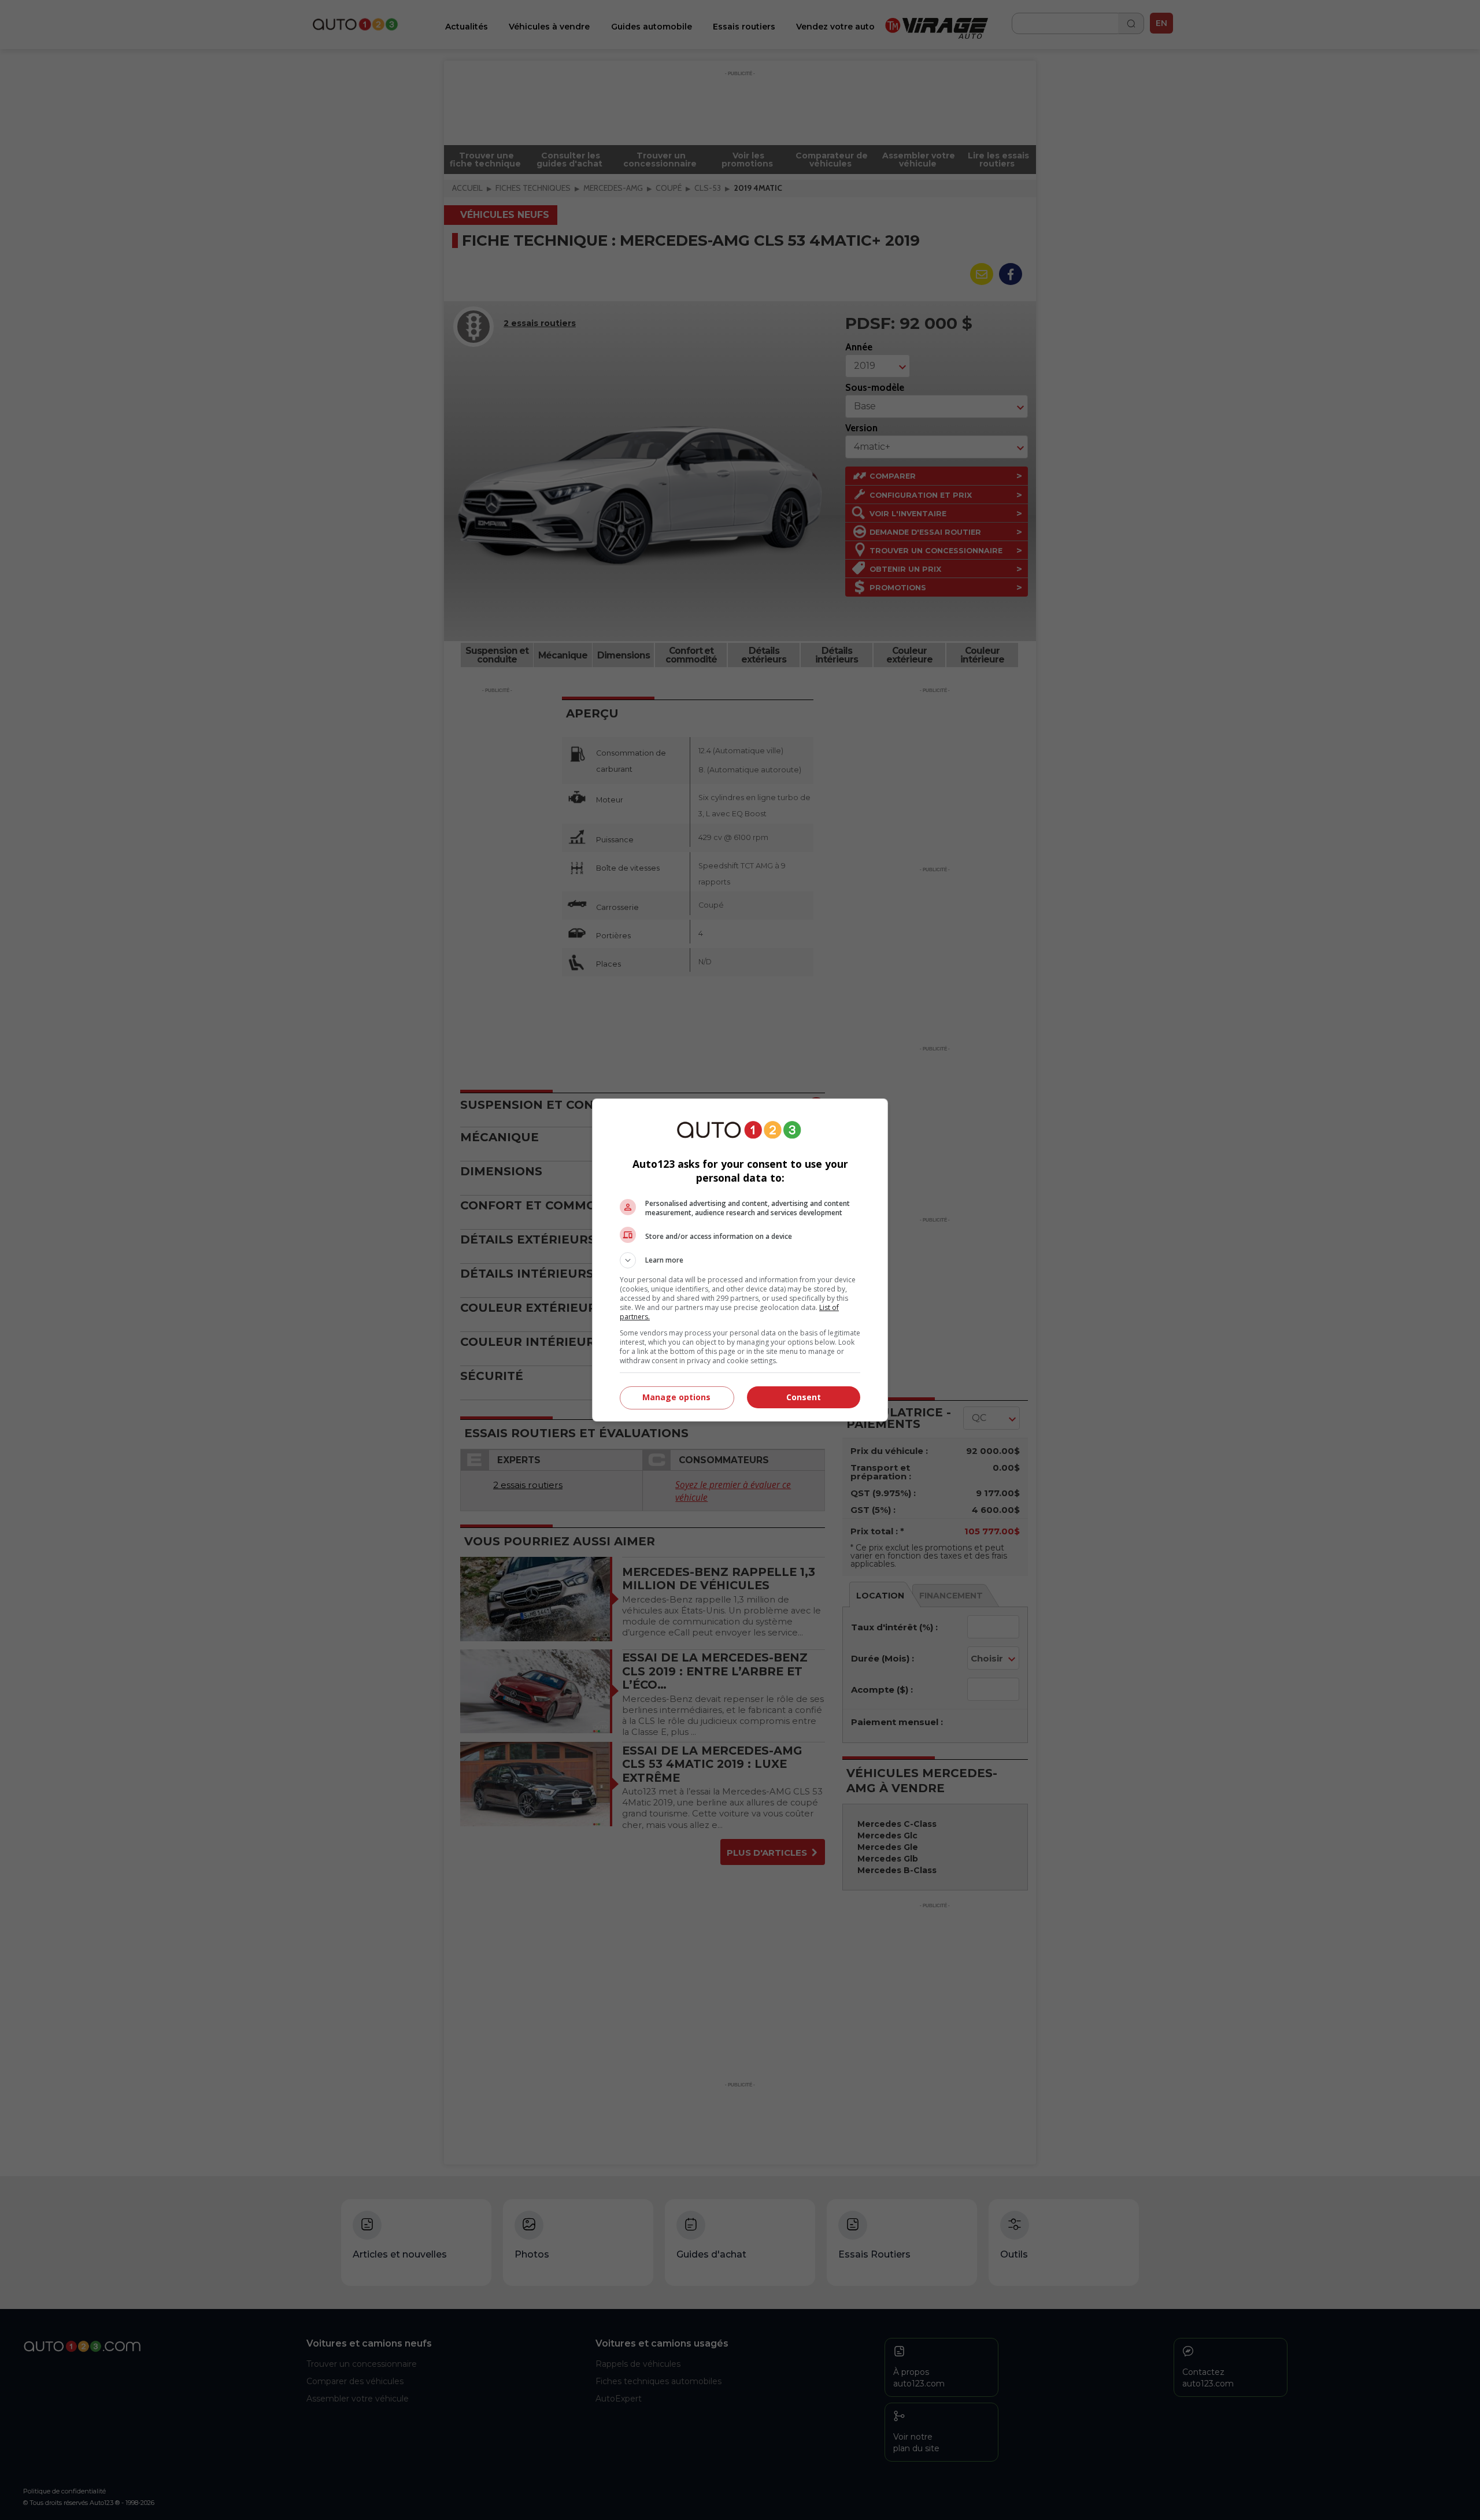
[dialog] (740, 1260)
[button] (740, 1260)
